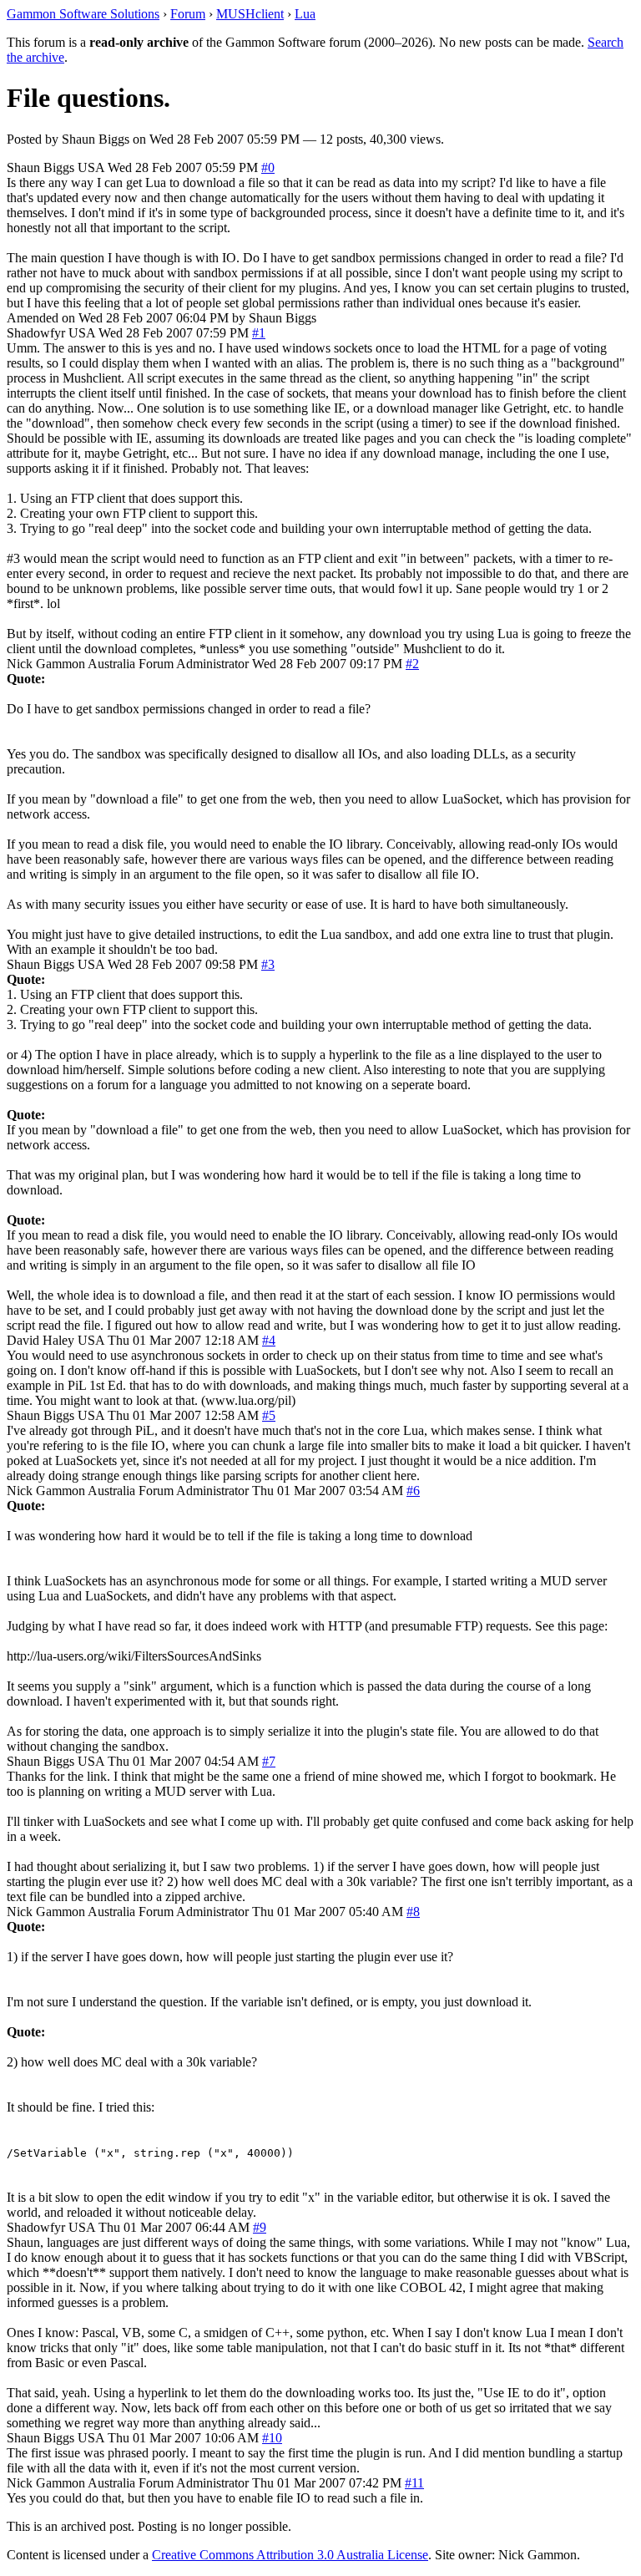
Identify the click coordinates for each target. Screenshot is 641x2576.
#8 (413, 1912)
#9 (260, 2227)
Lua (305, 14)
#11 (414, 2483)
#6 (413, 1491)
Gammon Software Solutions (83, 14)
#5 (269, 1415)
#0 (268, 167)
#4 (269, 1340)
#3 (268, 964)
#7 (269, 1761)
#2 (412, 664)
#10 (272, 2438)
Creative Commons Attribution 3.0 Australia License (290, 2555)
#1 (259, 333)
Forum (188, 14)
